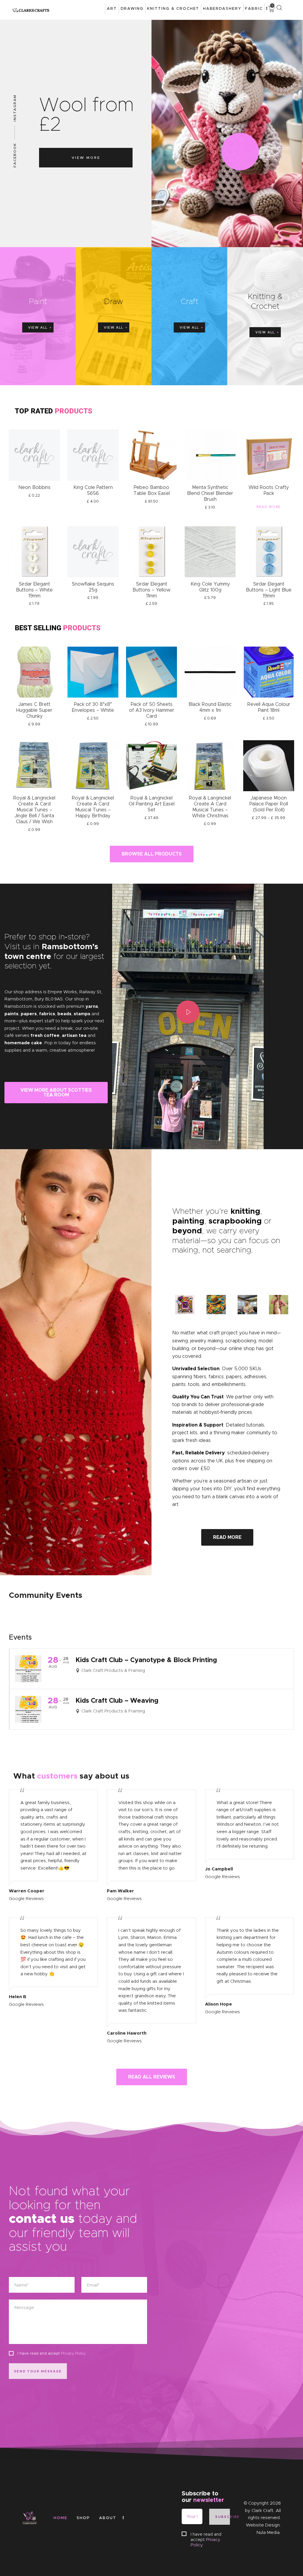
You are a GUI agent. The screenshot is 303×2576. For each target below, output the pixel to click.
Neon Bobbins (34, 487)
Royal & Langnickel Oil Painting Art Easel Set (152, 804)
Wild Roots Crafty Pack (269, 490)
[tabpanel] (56, 1017)
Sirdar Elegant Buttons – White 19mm (34, 590)
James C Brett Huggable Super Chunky (34, 710)
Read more (269, 507)
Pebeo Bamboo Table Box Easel (152, 490)
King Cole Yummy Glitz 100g (210, 587)
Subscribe (223, 2517)
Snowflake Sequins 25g (93, 587)
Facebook (15, 155)
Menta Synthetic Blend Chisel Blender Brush (210, 493)
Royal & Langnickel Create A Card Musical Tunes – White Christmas (210, 807)
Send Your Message (38, 2371)
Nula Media (268, 2532)
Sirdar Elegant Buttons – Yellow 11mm (151, 590)
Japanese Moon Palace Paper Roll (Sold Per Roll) (269, 804)
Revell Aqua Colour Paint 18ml (269, 707)
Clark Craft (262, 2511)
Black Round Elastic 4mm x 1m (210, 707)
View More (86, 157)
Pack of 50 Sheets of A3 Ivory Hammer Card (152, 710)
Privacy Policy (73, 2353)
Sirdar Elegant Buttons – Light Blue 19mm (269, 590)
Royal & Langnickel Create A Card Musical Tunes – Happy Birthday (93, 807)
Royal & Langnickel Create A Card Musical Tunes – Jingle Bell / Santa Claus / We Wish (34, 810)
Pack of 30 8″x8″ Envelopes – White (93, 707)
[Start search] (279, 8)
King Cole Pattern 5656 (93, 490)
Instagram (15, 108)
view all (38, 327)
